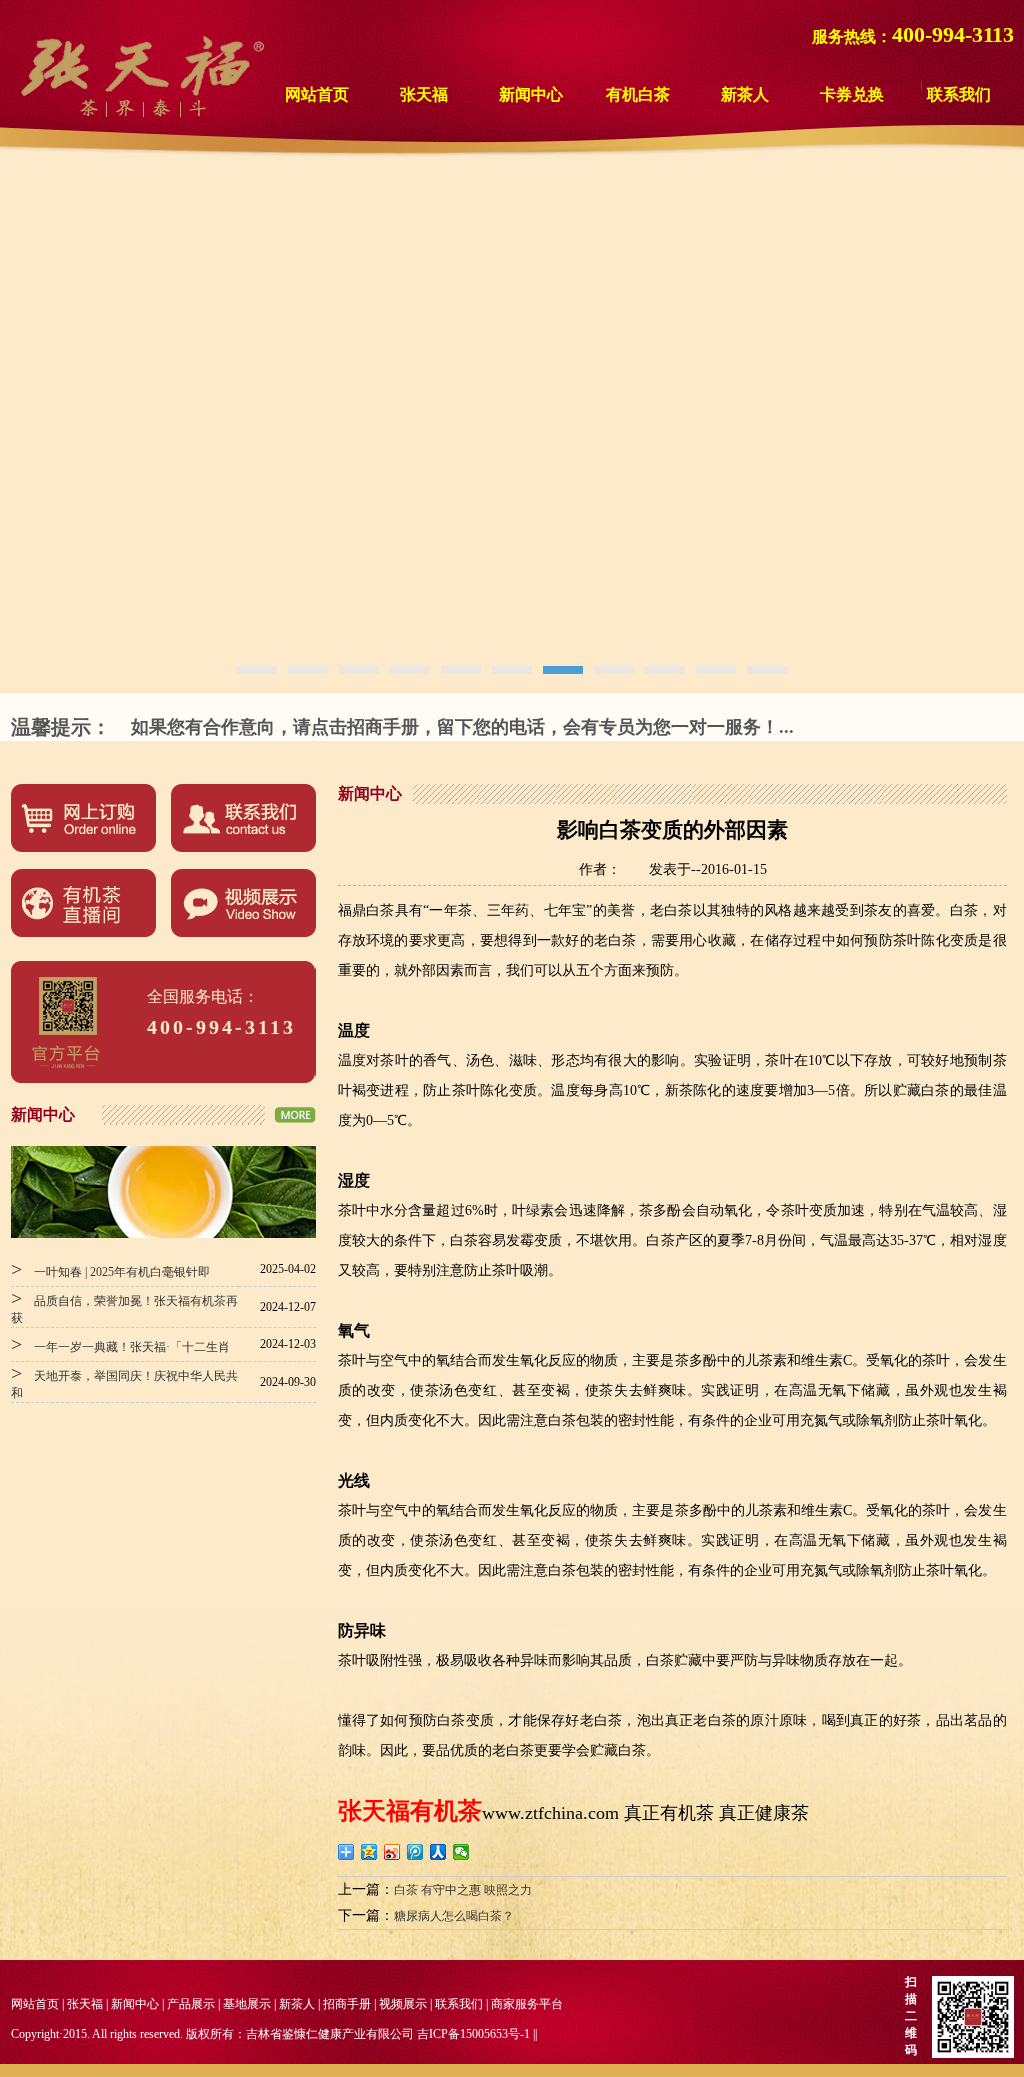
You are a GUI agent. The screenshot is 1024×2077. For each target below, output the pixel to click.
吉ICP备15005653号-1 (473, 2034)
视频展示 (403, 2004)
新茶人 (745, 94)
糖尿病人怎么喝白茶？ (454, 1916)
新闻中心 (531, 94)
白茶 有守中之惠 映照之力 (463, 1890)
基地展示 (247, 2004)
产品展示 (191, 2004)
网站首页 (317, 94)
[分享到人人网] (438, 1852)
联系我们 (959, 94)
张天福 (424, 94)
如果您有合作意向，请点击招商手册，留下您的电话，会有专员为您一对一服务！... (462, 727)
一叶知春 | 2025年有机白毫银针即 (110, 1272)
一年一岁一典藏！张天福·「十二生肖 (120, 1347)
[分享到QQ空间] (369, 1852)
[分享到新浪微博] (392, 1852)
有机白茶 (638, 94)
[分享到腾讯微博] (415, 1852)
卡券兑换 (852, 94)
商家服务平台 (527, 2004)
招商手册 (347, 2004)
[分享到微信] (461, 1852)
